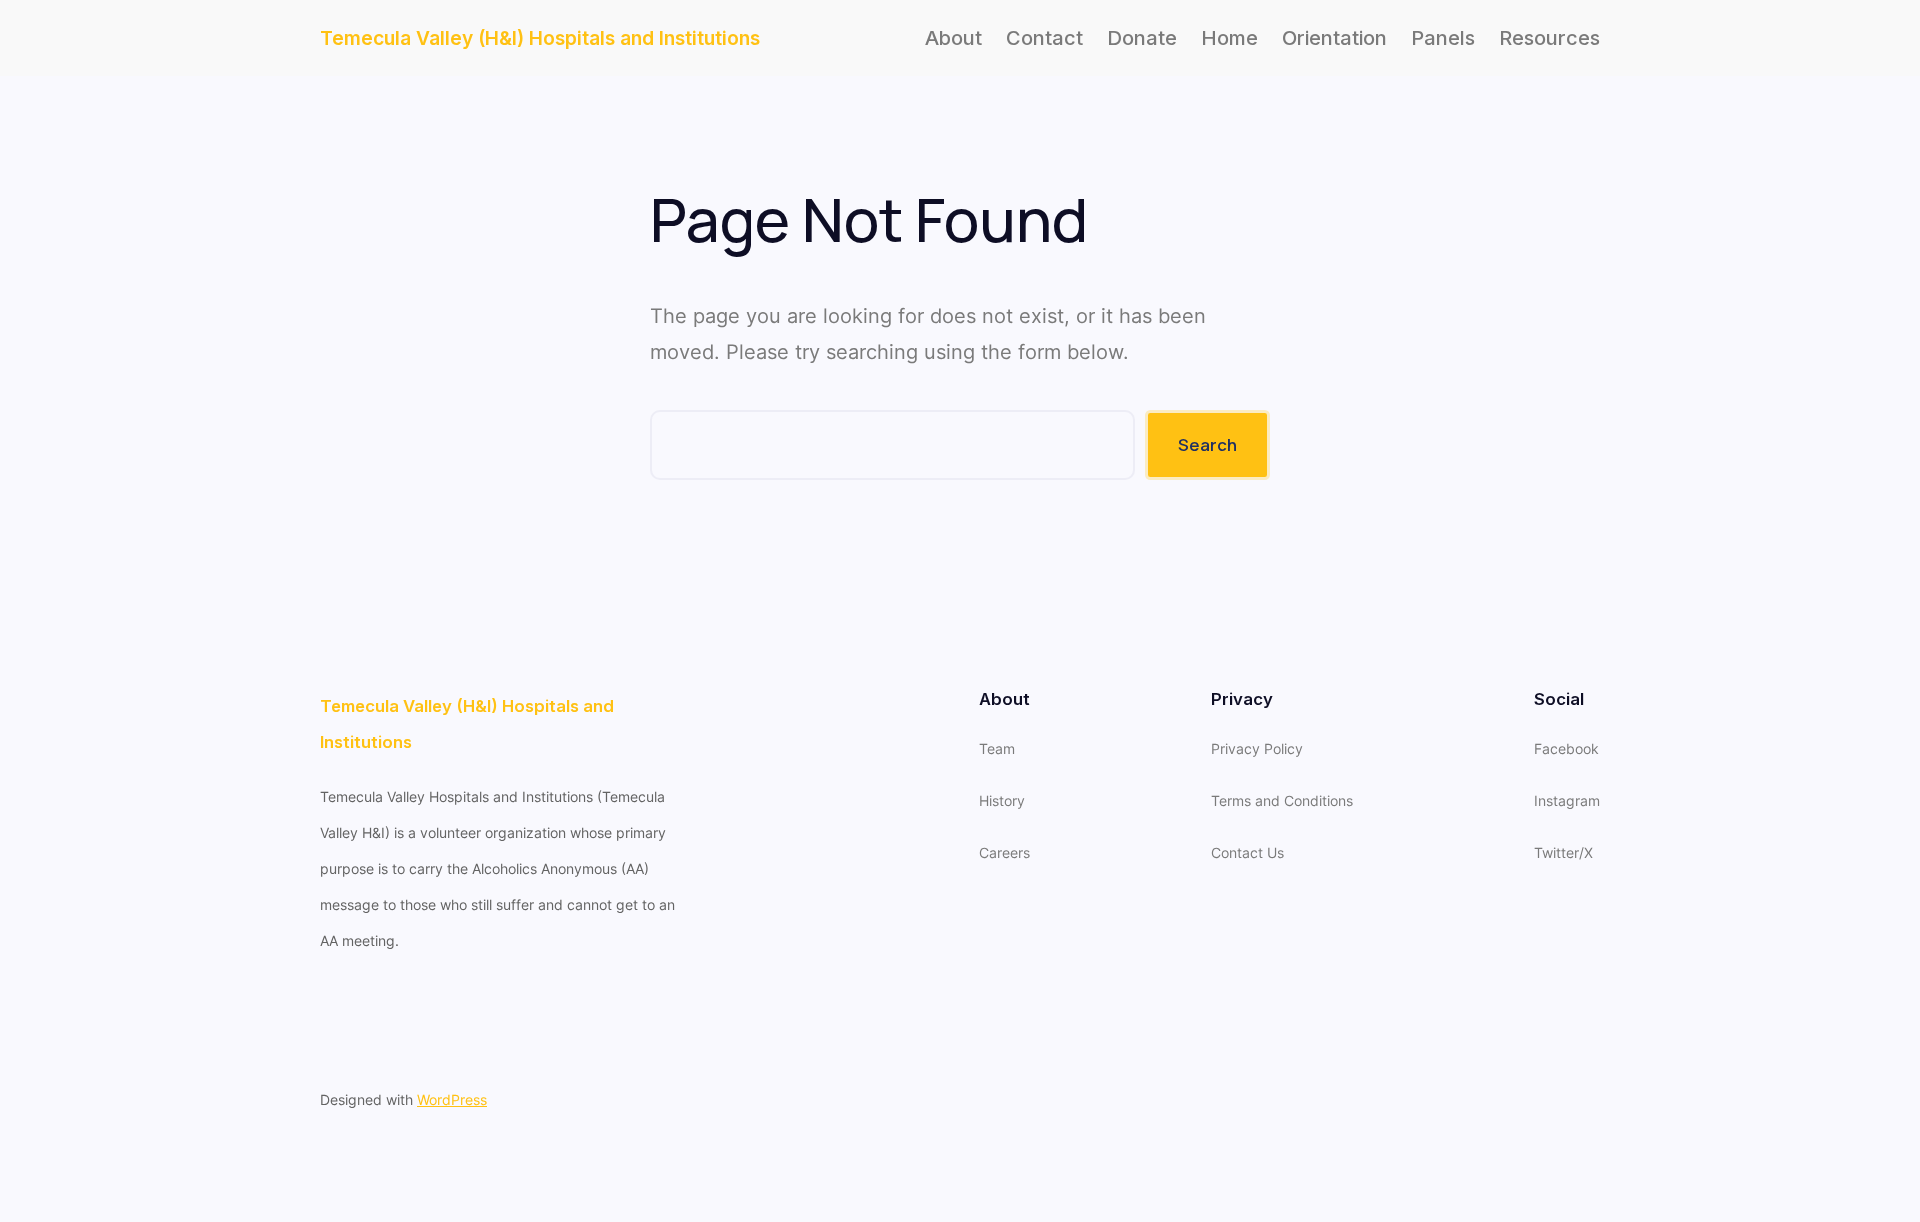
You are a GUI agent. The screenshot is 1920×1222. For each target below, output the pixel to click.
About (953, 38)
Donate (1142, 38)
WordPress (452, 1099)
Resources (1549, 38)
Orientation (1334, 38)
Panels (1443, 38)
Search (1207, 444)
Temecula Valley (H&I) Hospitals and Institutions (540, 38)
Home (1229, 38)
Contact (1044, 38)
